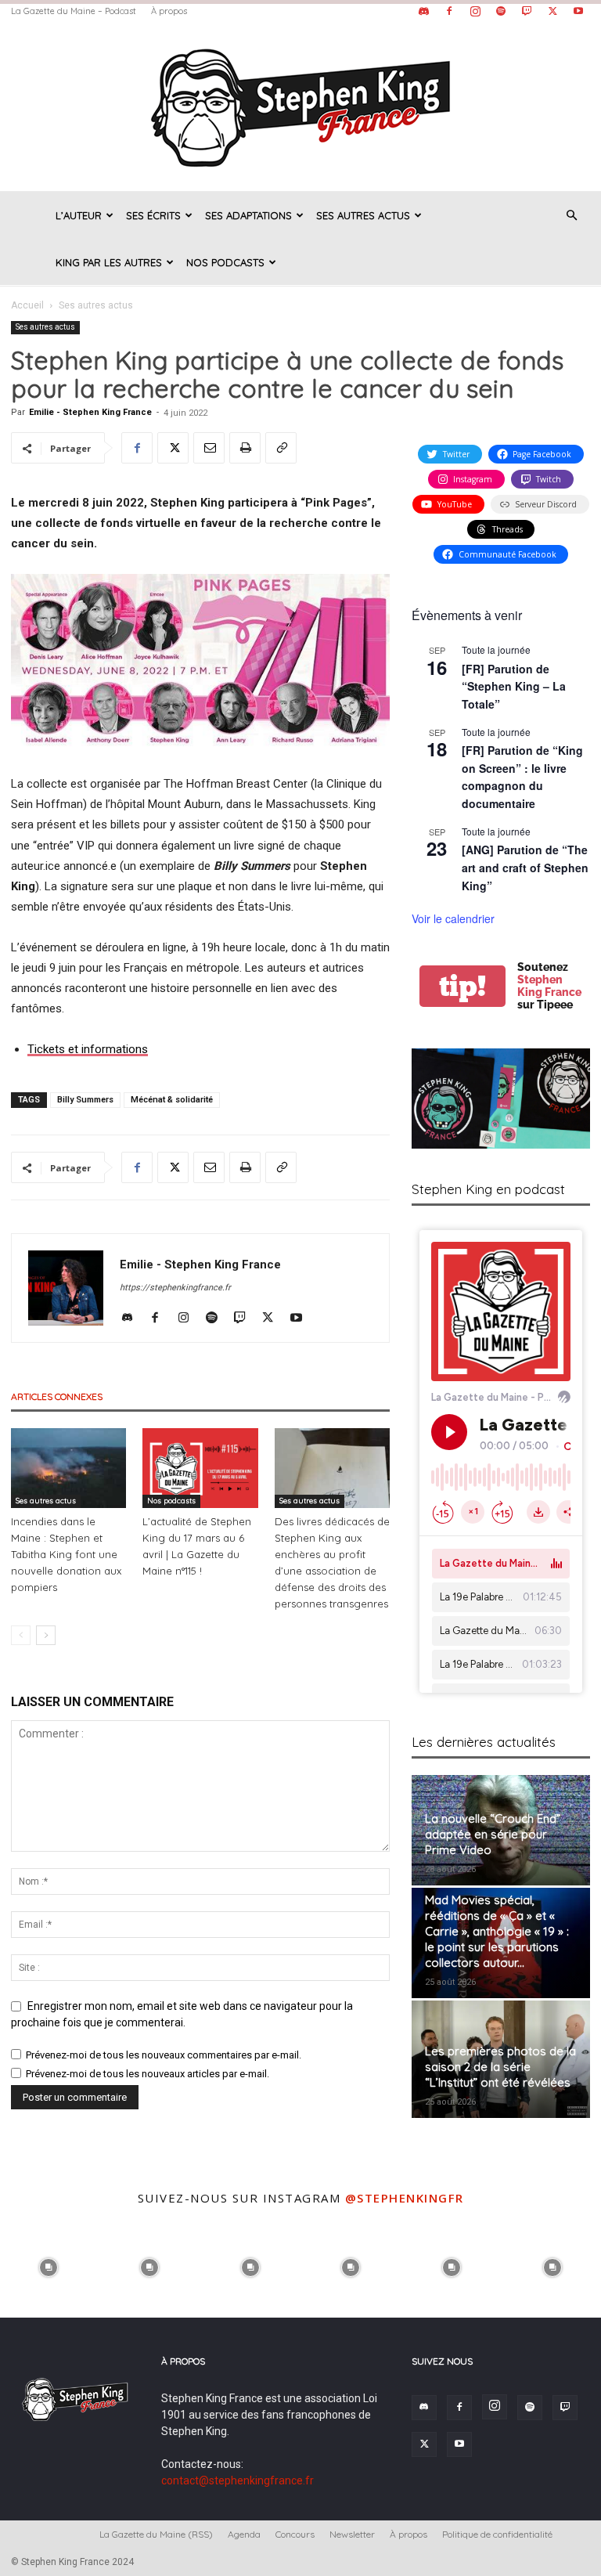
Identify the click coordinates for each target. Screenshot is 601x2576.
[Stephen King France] (300, 106)
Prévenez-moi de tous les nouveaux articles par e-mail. (148, 2074)
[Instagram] (475, 11)
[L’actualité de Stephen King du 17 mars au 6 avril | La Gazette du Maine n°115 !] (200, 1468)
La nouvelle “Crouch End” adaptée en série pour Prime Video (493, 1834)
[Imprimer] (245, 448)
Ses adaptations (248, 215)
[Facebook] (449, 11)
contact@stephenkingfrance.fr (238, 2480)
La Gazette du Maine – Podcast (74, 11)
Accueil (27, 305)
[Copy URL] (281, 448)
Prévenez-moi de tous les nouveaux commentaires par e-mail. (164, 2055)
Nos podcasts (225, 262)
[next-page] (46, 1635)
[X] (552, 11)
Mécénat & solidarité (172, 1100)
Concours (295, 2534)
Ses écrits (153, 215)
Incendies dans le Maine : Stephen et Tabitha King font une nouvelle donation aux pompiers (66, 1554)
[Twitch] (527, 11)
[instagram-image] (49, 2266)
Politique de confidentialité (497, 2534)
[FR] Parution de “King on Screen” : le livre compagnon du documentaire (522, 777)
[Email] (209, 448)
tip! (462, 986)
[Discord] (423, 11)
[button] (571, 216)
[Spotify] (501, 11)
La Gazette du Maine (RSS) (156, 2534)
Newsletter (352, 2534)
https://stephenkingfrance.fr (175, 1288)
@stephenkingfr (405, 2198)
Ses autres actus (363, 215)
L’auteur (79, 215)
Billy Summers (85, 1100)
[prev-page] (21, 1635)
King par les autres (109, 262)
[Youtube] (578, 11)
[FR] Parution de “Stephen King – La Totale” (514, 686)
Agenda (244, 2534)
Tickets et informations (88, 1049)
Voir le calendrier (453, 918)
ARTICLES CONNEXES (57, 1396)
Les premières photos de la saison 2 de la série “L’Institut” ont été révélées (500, 2067)
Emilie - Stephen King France (90, 412)
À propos (169, 11)
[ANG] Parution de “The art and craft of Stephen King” (525, 867)
